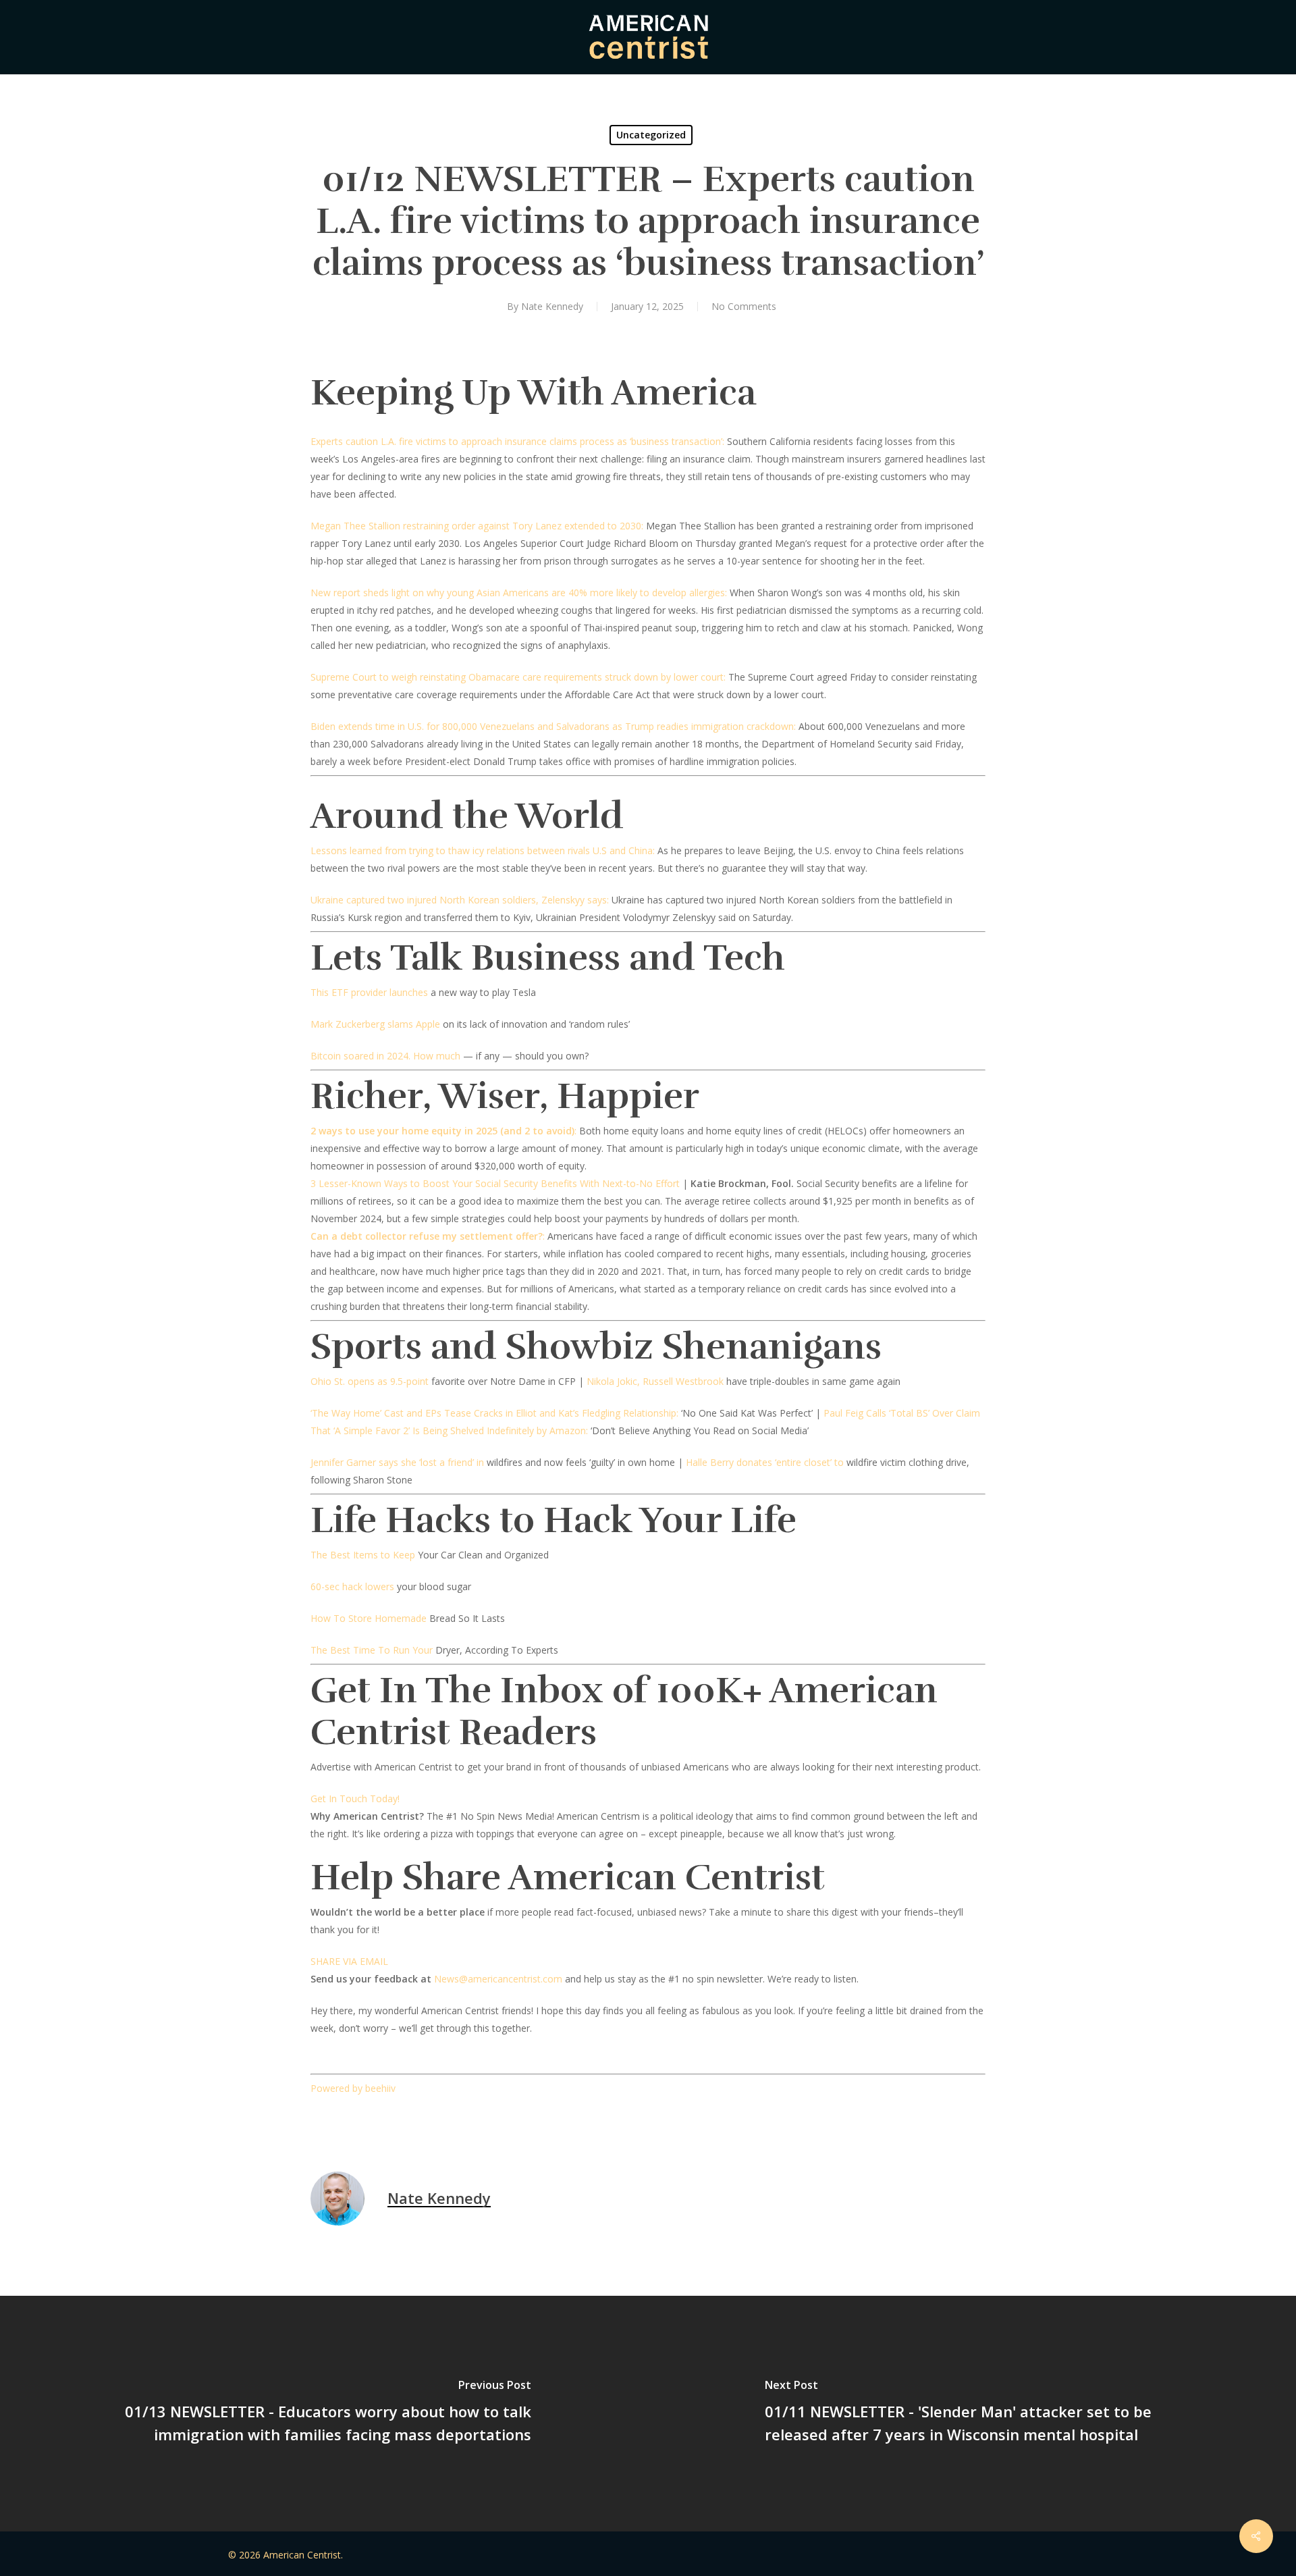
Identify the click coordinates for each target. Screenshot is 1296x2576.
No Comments (744, 306)
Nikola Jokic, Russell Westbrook (655, 1381)
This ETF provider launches (369, 992)
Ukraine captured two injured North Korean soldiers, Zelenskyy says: (460, 900)
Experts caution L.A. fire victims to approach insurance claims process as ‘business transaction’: (517, 441)
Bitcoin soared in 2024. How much (385, 1056)
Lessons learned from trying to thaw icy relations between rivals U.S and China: (483, 850)
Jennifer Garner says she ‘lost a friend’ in (397, 1462)
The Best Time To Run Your (372, 1650)
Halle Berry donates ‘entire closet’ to (765, 1462)
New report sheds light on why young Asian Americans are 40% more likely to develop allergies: (519, 593)
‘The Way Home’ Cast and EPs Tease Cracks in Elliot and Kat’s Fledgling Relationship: (494, 1413)
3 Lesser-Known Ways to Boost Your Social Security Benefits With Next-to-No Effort (495, 1183)
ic (494, 1979)
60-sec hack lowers (352, 1586)
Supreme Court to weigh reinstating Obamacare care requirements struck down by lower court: (518, 677)
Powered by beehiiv (353, 2088)
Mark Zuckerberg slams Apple (375, 1024)
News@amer (462, 1979)
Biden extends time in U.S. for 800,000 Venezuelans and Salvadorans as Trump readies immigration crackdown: (553, 726)
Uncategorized (651, 135)
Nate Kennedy (552, 306)
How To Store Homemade (369, 1618)
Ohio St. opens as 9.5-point (370, 1381)
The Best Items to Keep (363, 1555)
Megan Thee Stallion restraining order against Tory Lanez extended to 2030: (477, 526)
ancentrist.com (530, 1979)
